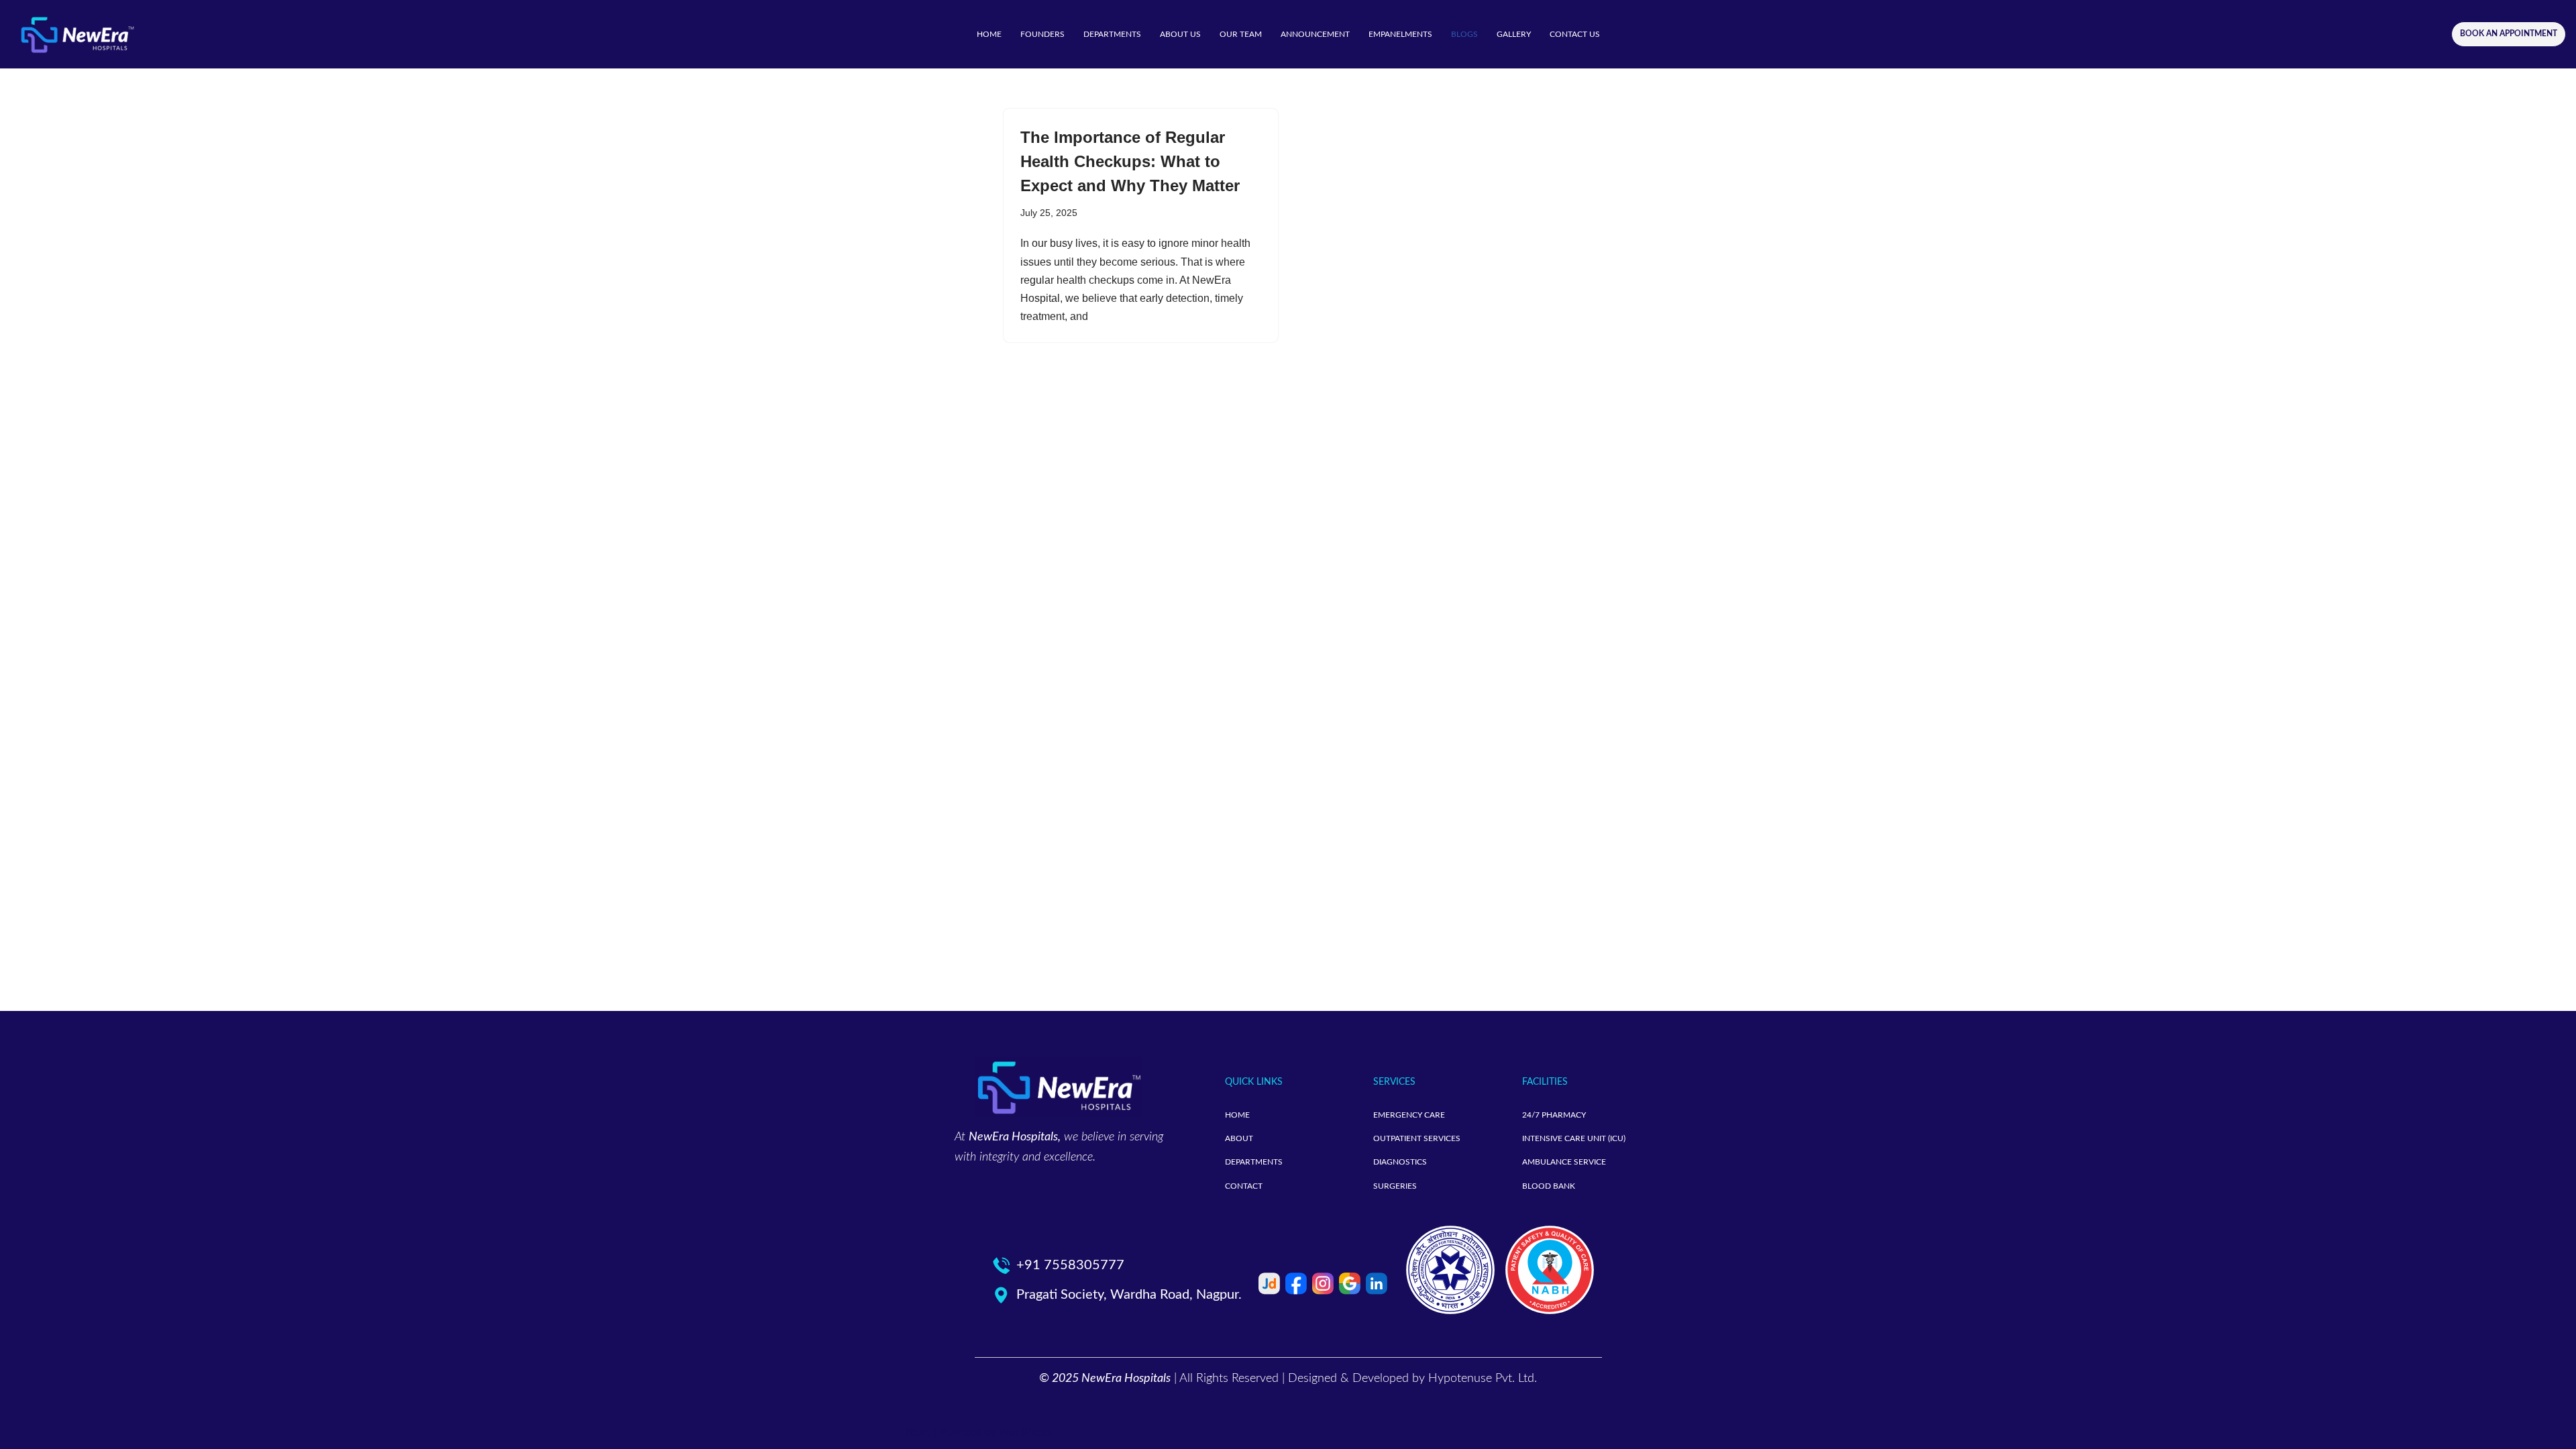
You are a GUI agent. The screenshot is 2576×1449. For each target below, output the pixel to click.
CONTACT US (1575, 34)
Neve (918, 1432)
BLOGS (1464, 34)
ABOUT (1239, 1138)
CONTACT (1244, 1186)
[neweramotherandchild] (77, 34)
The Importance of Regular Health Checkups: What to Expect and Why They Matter (1130, 161)
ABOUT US (1180, 34)
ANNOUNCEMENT (1315, 34)
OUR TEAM (1241, 34)
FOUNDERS (1042, 34)
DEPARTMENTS (1112, 34)
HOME (989, 34)
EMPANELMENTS (1400, 34)
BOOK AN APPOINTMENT (2509, 34)
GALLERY (1514, 34)
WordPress (1025, 1432)
